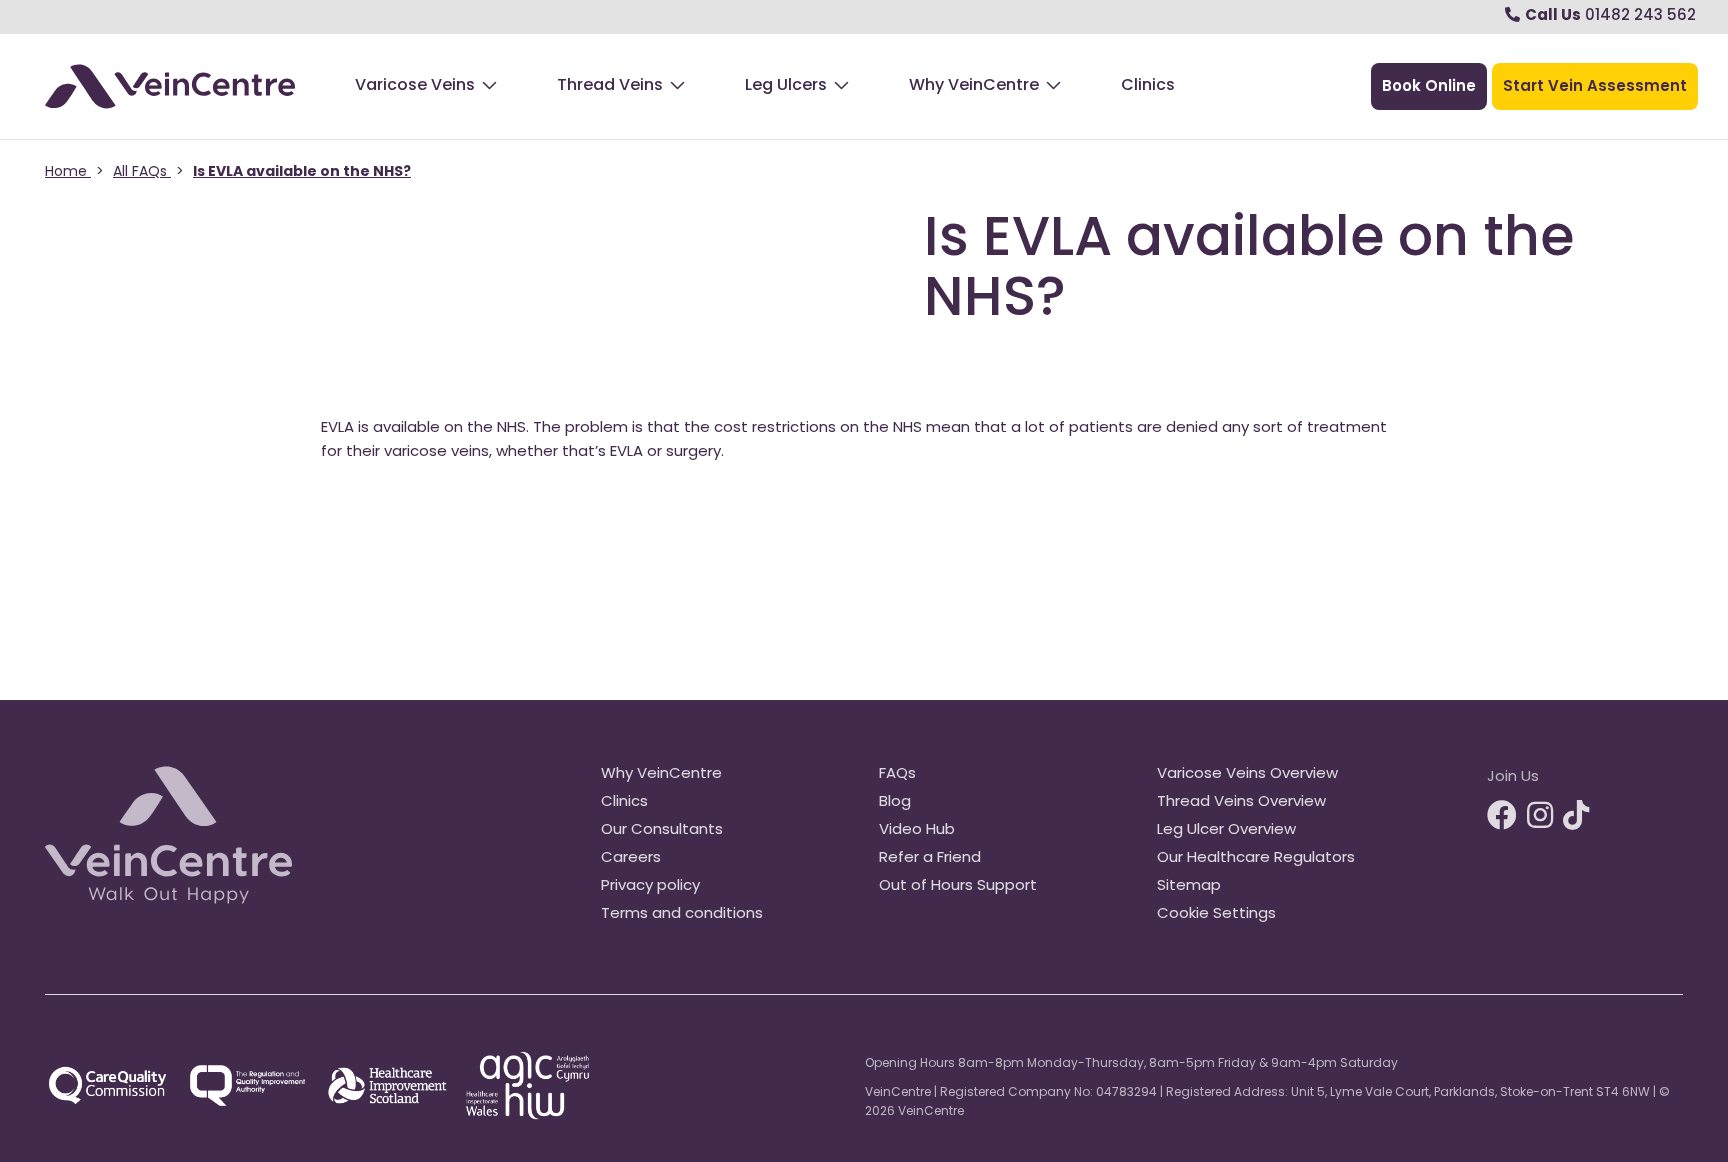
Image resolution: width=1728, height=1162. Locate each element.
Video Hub (917, 830)
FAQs (897, 774)
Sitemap (1189, 886)
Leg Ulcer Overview (1226, 830)
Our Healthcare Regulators (1256, 858)
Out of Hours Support (958, 886)
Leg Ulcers (786, 86)
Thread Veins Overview (1241, 802)
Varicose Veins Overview (1247, 774)
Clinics (1148, 86)
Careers (631, 858)
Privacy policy (650, 886)
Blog (895, 802)
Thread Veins (610, 86)
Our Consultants (662, 830)
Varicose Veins (415, 86)
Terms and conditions (682, 914)
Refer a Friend (930, 858)
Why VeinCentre (974, 86)
